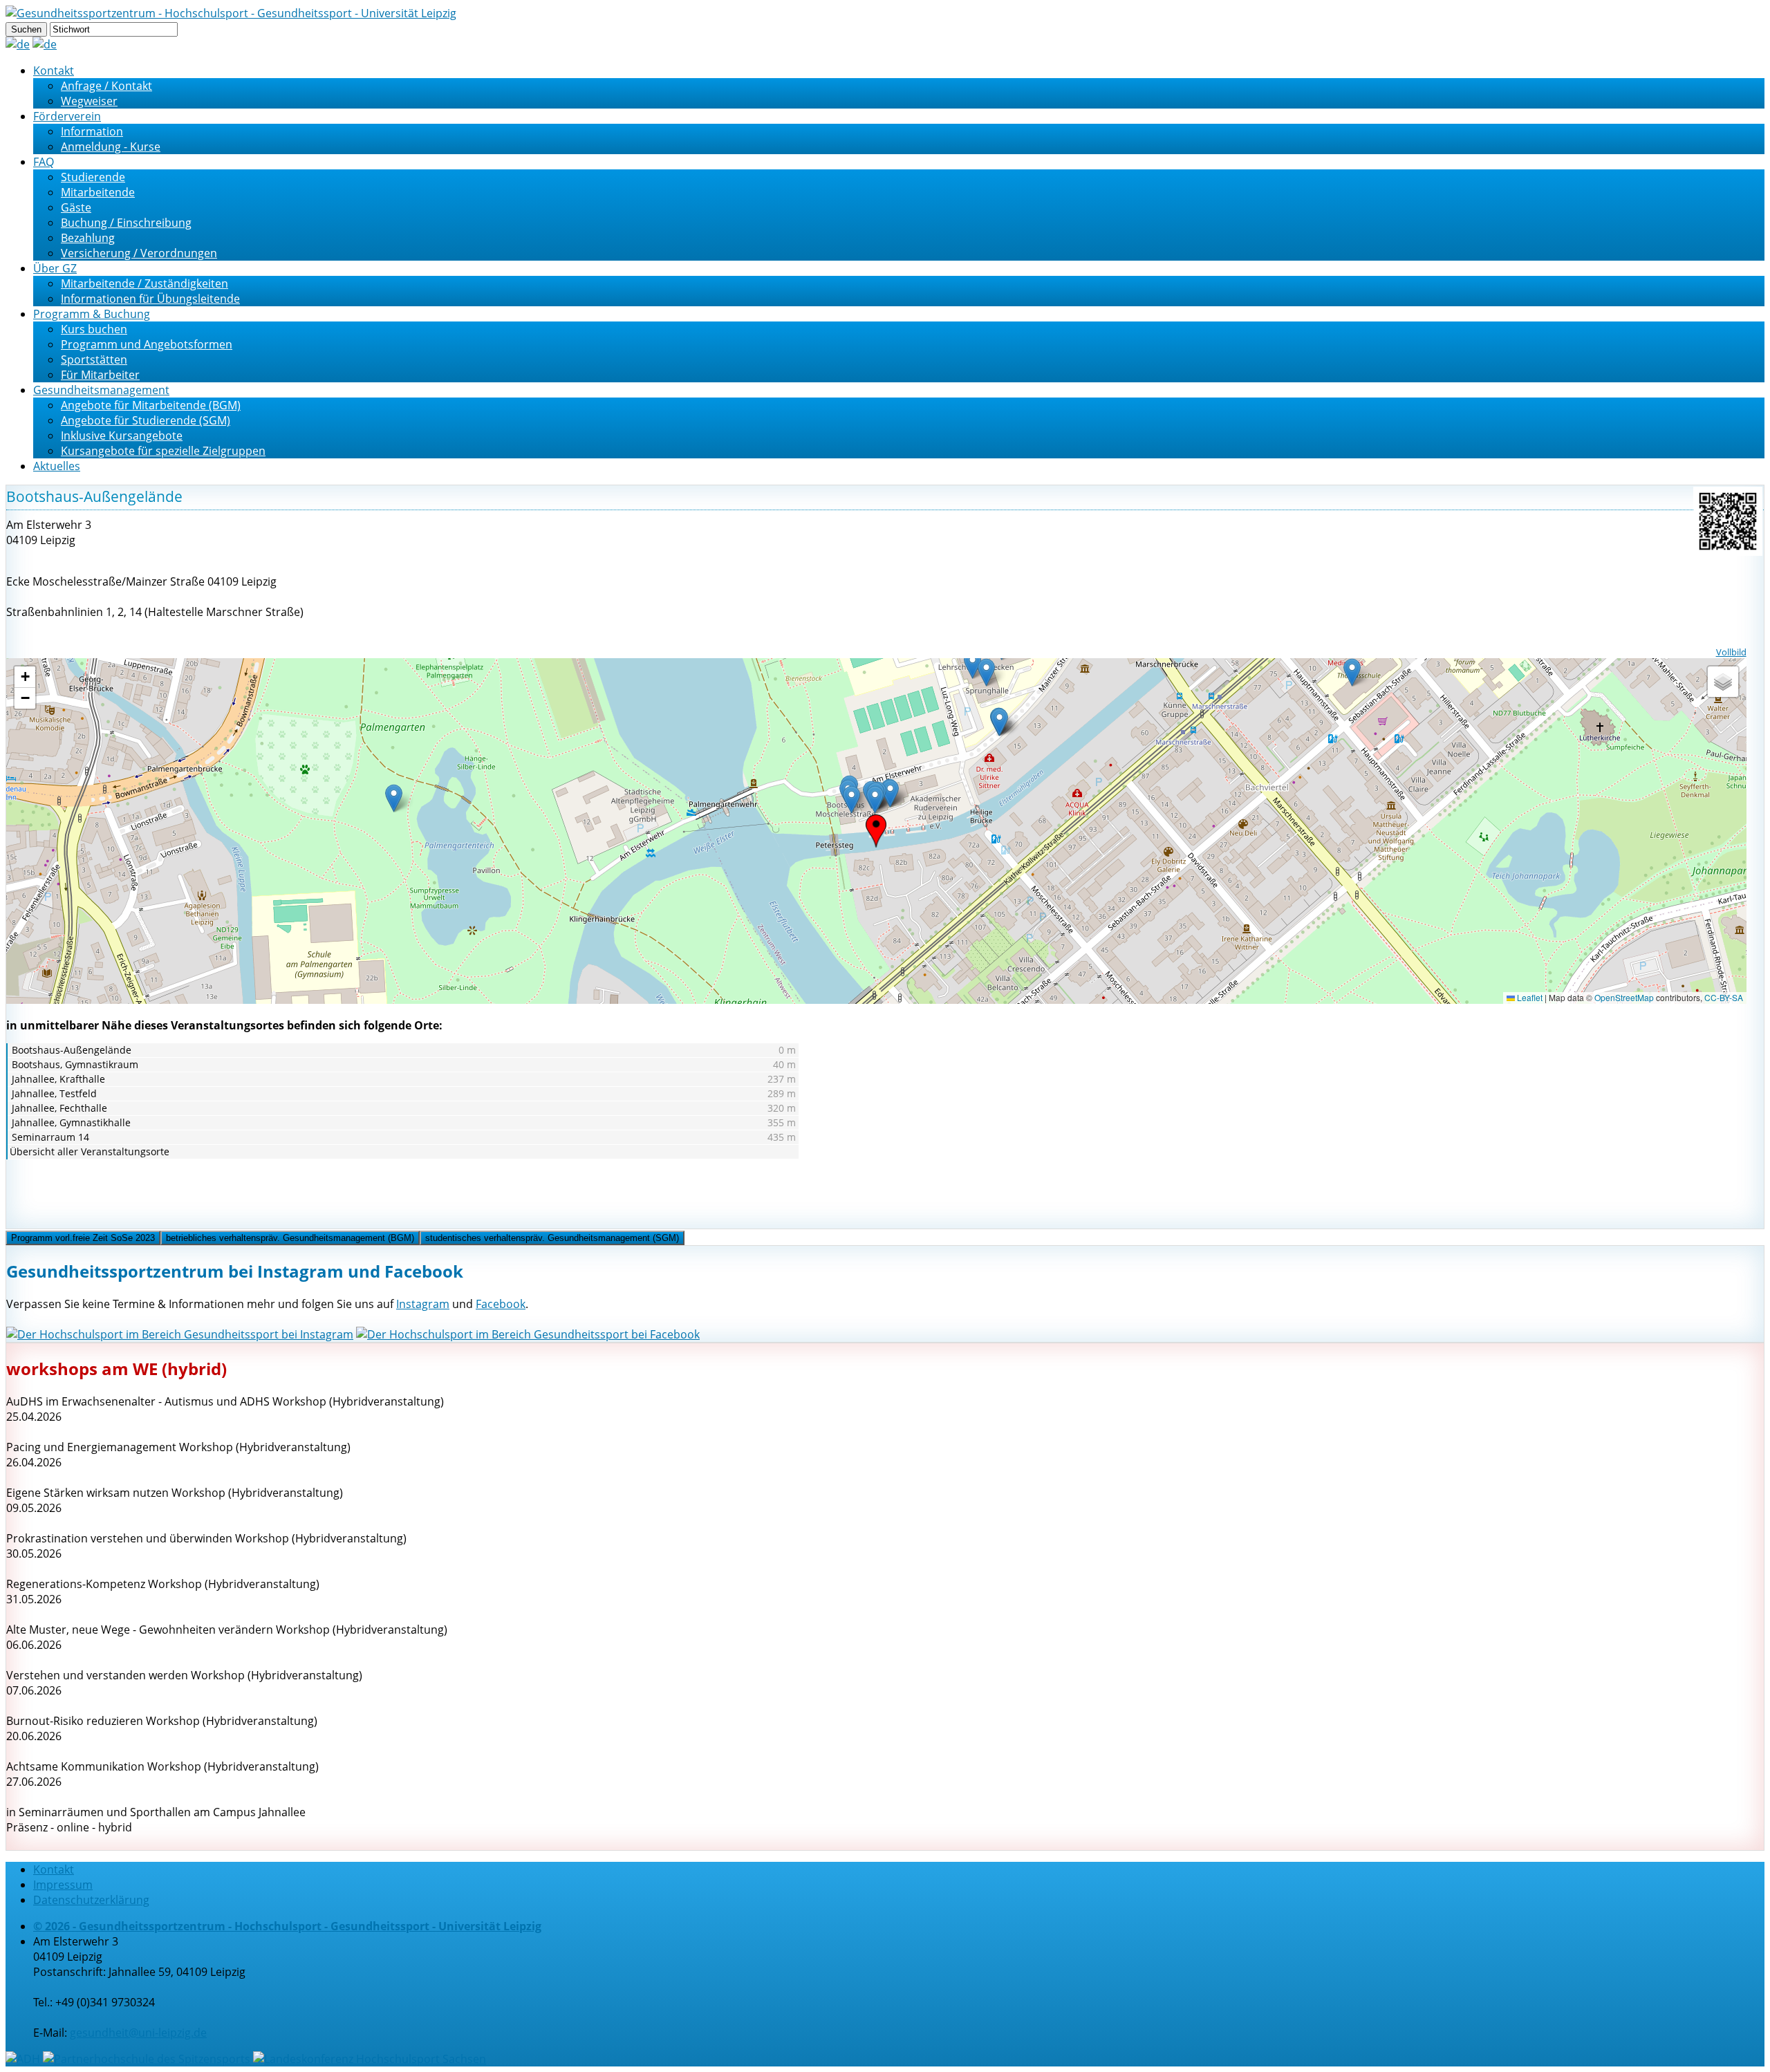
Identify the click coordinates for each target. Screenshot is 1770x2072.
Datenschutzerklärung (91, 1900)
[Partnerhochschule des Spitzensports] (147, 2059)
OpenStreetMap (1624, 997)
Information (92, 131)
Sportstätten (94, 360)
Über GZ (55, 268)
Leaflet (1529, 997)
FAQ (44, 162)
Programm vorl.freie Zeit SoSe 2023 (83, 1238)
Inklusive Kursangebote (122, 436)
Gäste (76, 207)
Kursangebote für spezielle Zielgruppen (163, 451)
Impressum (63, 1885)
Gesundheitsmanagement (101, 390)
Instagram (423, 1304)
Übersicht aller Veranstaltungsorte (90, 1151)
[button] (876, 831)
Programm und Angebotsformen (147, 344)
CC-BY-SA (1724, 997)
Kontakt (54, 71)
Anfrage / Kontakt (106, 86)
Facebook (501, 1304)
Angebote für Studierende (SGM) (146, 420)
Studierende (93, 177)
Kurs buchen (94, 329)
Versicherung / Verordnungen (139, 253)
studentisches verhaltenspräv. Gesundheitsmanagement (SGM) (552, 1238)
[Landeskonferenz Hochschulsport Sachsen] (370, 2059)
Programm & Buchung (92, 314)
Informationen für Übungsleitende (150, 299)
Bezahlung (88, 238)
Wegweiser (89, 101)
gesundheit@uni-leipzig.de (138, 2033)
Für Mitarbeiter (100, 375)
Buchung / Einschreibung (126, 223)
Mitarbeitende (98, 192)
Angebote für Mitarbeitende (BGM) (151, 405)
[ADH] (23, 2059)
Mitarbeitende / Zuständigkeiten (145, 283)
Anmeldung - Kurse (111, 147)
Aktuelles (57, 466)
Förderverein (67, 116)
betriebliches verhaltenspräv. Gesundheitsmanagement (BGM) (290, 1238)
